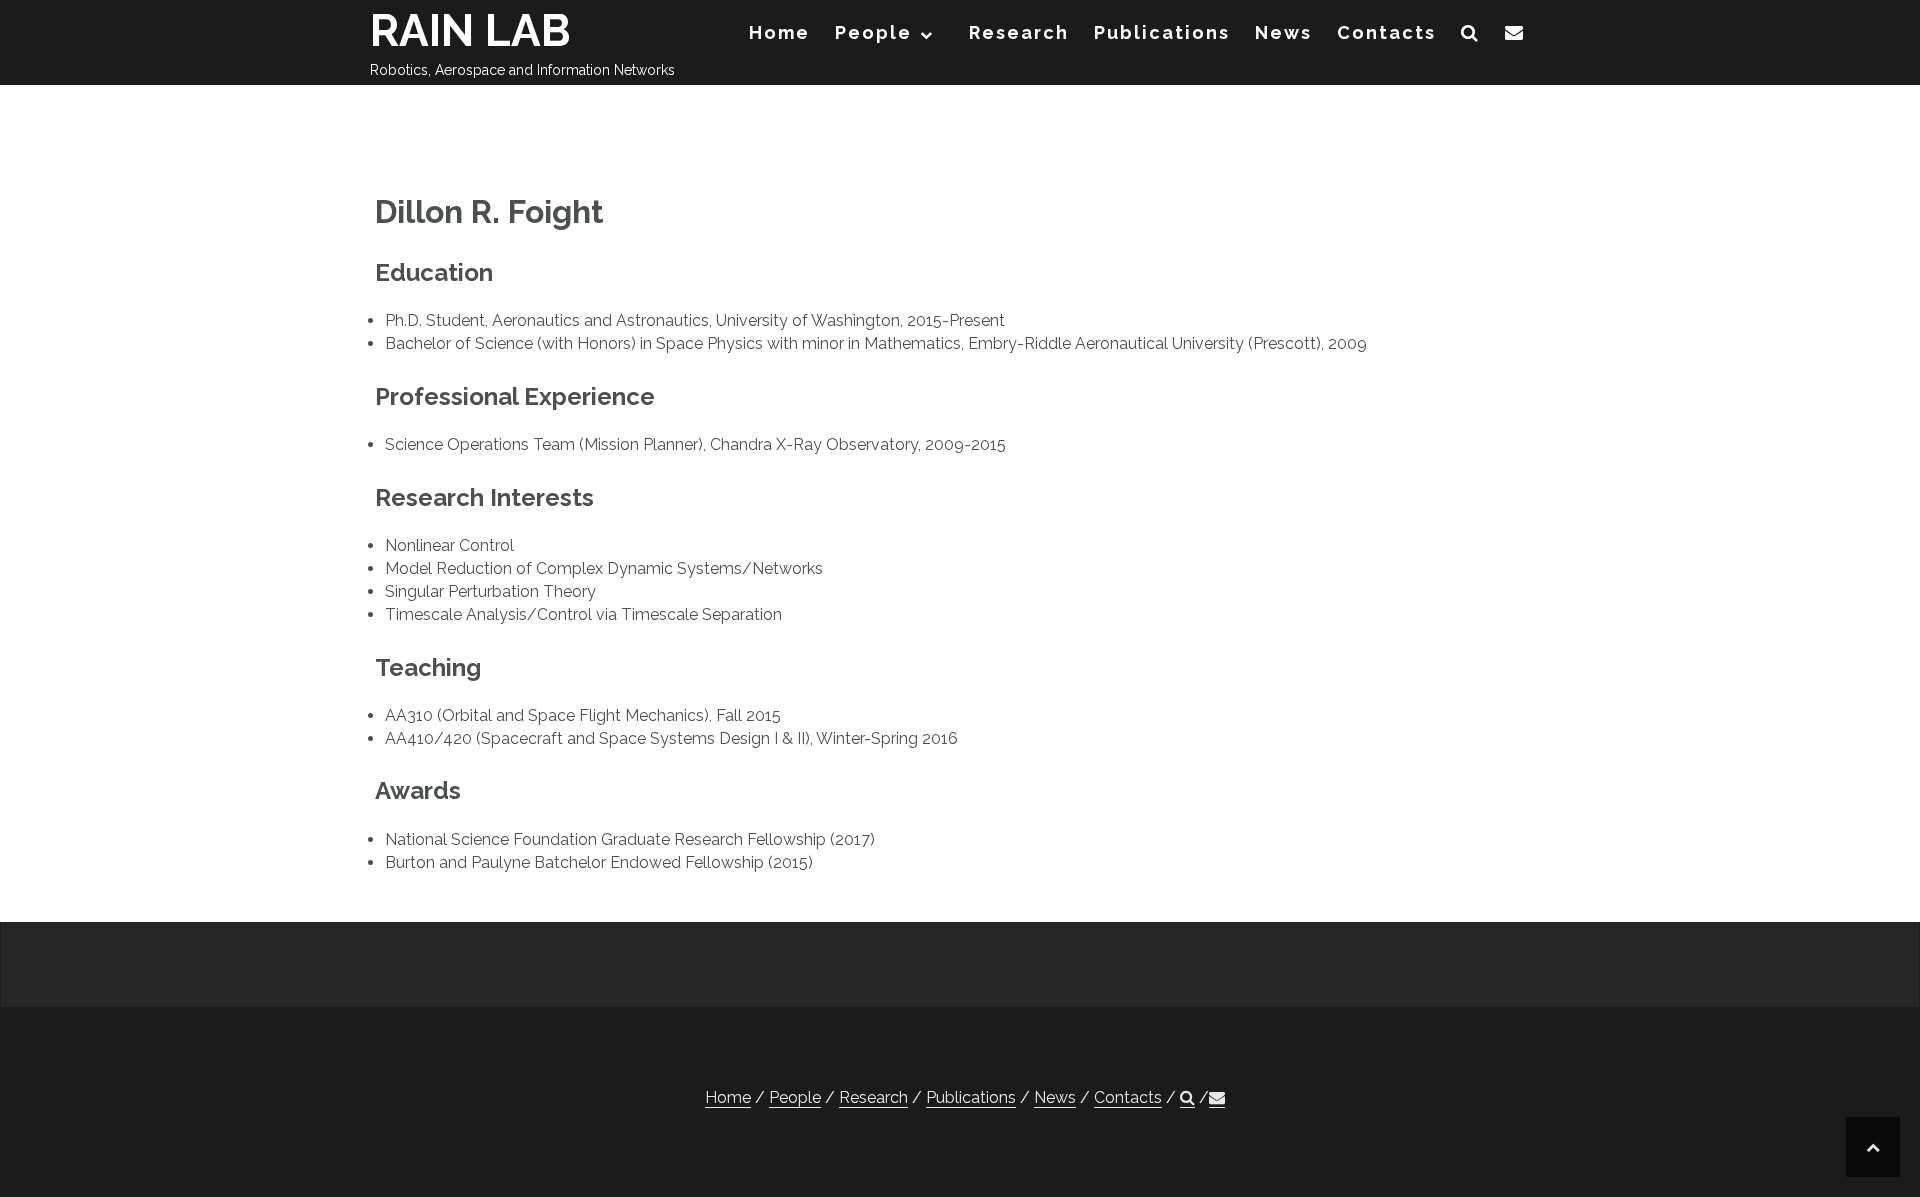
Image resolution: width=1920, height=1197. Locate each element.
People (873, 32)
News (1283, 32)
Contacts (1386, 32)
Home (779, 32)
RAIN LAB (470, 30)
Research (1019, 32)
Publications (1162, 32)
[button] (1470, 36)
